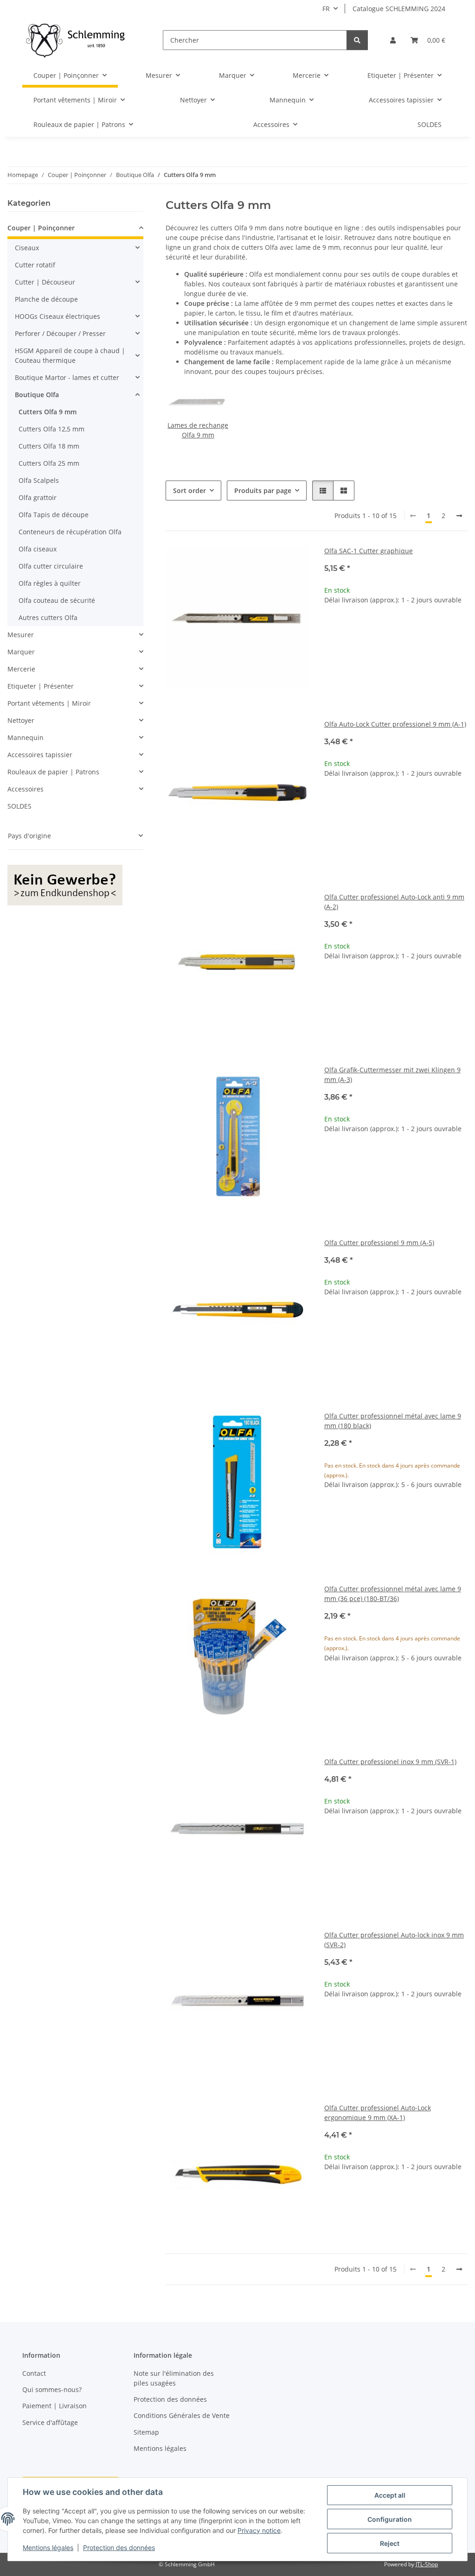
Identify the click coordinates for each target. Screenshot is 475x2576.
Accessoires (26, 789)
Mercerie (21, 669)
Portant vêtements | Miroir (49, 703)
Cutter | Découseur (45, 282)
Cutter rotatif (35, 265)
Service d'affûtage (50, 2422)
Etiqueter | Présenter (41, 686)
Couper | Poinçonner (41, 228)
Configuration (390, 2519)
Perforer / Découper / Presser (60, 333)
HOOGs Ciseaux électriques (58, 316)
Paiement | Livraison (55, 2406)
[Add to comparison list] (294, 562)
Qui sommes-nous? (52, 2389)
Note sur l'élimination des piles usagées (174, 2378)
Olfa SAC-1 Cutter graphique (369, 551)
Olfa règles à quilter (50, 583)
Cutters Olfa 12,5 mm (51, 429)
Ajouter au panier (396, 657)
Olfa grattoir (38, 497)
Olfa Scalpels (39, 480)
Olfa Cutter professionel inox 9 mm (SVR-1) (390, 1762)
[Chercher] (357, 40)
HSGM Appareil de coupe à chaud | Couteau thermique (70, 355)
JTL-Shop (427, 2564)
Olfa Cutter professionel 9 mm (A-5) (379, 1243)
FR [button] (326, 9)
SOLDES (19, 806)
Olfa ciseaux (38, 549)
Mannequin (26, 737)
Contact (34, 2373)
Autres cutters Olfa (48, 617)
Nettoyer (21, 720)
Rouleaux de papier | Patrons (53, 772)
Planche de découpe (46, 299)
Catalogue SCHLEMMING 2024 (399, 9)
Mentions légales (48, 2548)
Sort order (189, 491)
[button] (393, 40)
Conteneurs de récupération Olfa (70, 532)
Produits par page (263, 491)
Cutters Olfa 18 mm (49, 446)
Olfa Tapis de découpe (54, 515)
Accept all (390, 2495)
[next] (459, 516)
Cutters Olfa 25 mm (49, 463)
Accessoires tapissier (40, 755)
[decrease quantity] (332, 630)
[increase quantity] (460, 630)
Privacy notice (259, 2530)
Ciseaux (27, 248)
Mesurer (21, 635)
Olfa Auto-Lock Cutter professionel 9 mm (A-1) (395, 724)
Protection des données (119, 2548)
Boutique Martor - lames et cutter (67, 377)
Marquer (21, 652)
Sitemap (146, 2432)
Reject (390, 2543)
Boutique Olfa (37, 395)
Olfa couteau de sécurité (57, 600)
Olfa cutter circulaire (51, 566)
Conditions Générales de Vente (182, 2415)
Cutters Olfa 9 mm (48, 412)
